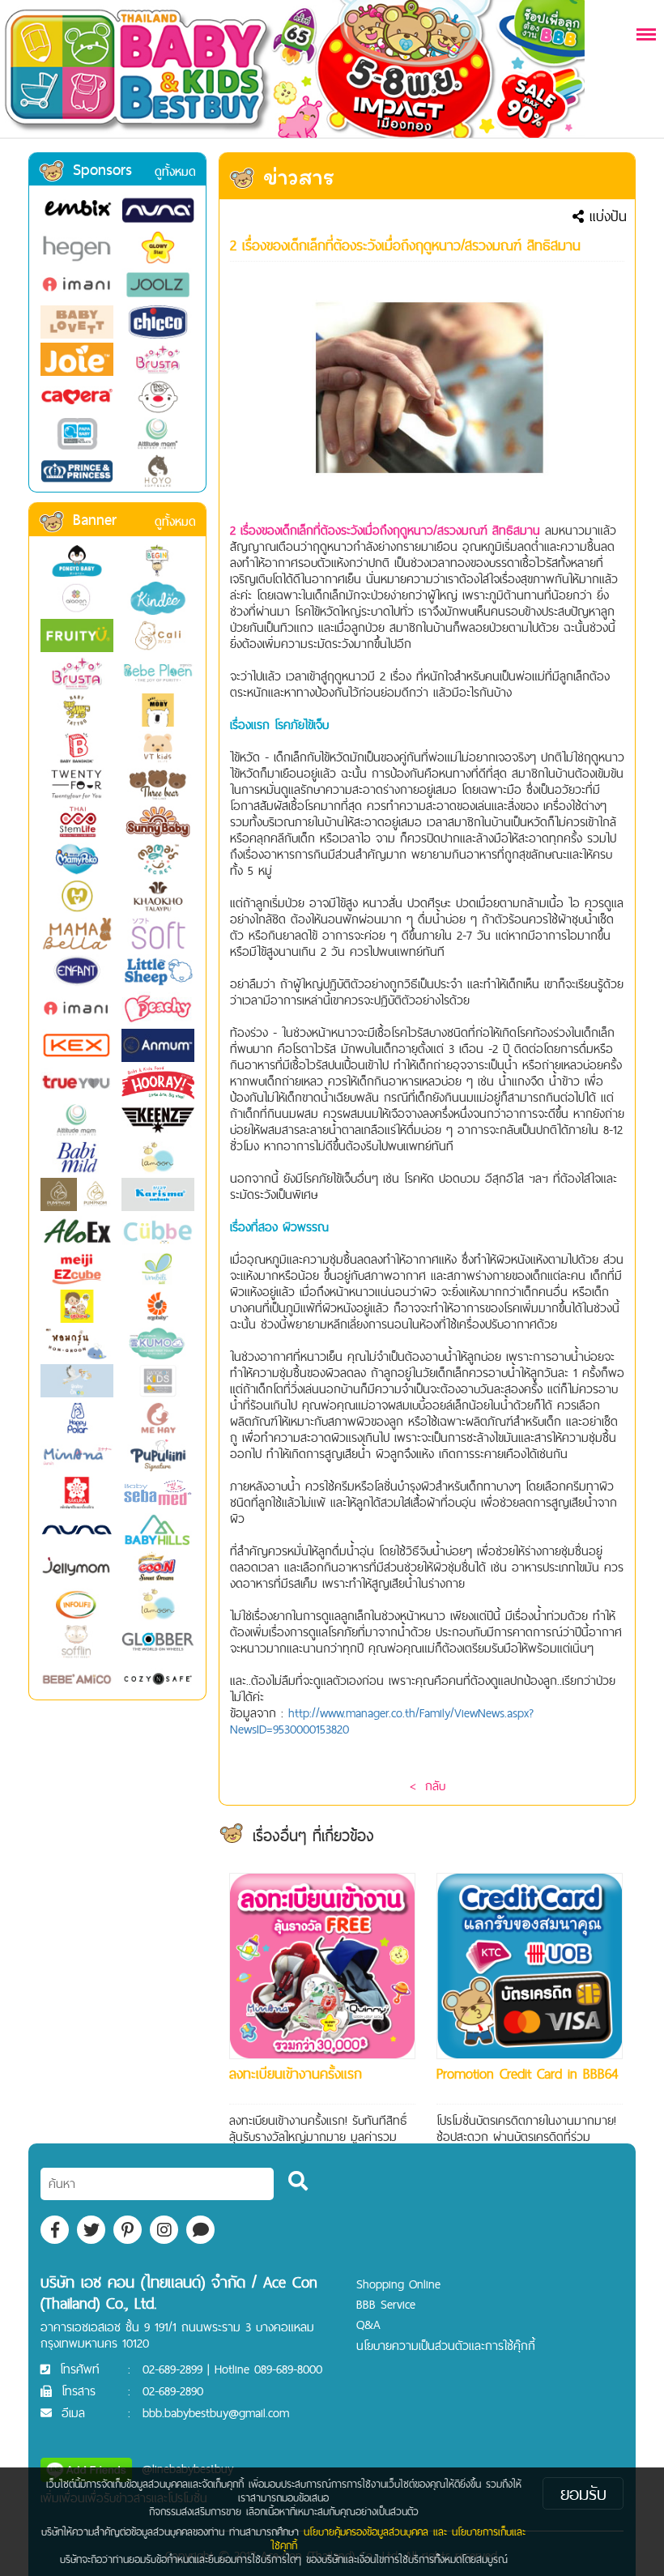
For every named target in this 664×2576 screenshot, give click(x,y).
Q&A (368, 2324)
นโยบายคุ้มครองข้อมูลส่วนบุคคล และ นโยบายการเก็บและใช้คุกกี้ (398, 2538)
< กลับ (428, 1786)
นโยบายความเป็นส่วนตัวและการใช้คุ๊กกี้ (446, 2346)
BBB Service (386, 2304)
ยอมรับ (583, 2493)
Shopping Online (398, 2284)
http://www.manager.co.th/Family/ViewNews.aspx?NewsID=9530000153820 (382, 1721)
